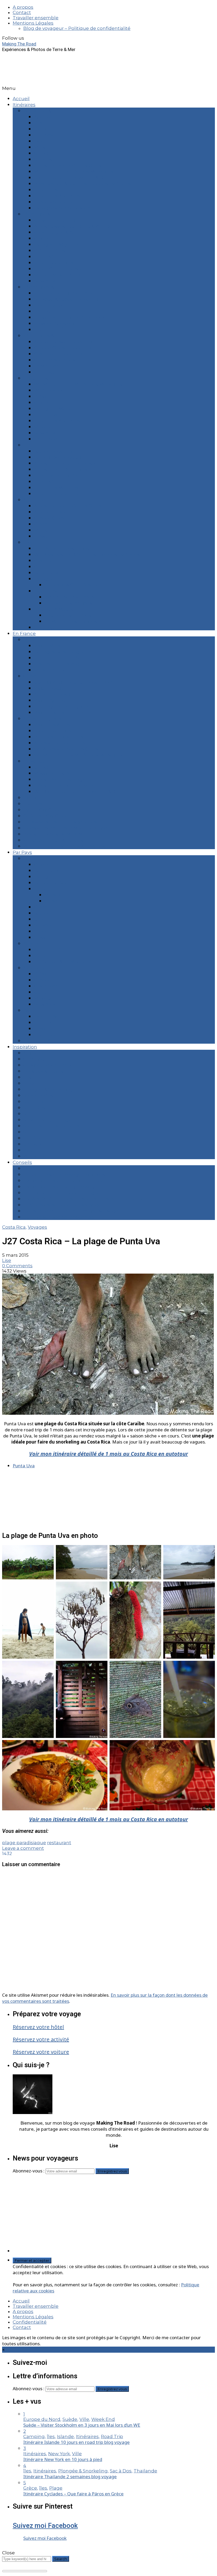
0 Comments (17, 1266)
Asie (28, 1010)
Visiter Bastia (49, 688)
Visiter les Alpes (52, 725)
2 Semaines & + (40, 287)
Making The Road (19, 44)
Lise (7, 1260)
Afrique (32, 944)
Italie (39, 919)
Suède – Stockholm (56, 202)
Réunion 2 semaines (68, 615)
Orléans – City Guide (46, 816)
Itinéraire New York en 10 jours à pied (63, 2459)
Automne (34, 500)
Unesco (32, 1144)
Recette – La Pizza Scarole (63, 658)
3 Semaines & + (40, 336)
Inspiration (25, 1047)
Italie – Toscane (51, 190)
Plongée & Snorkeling (48, 1089)
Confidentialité (30, 2322)
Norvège (44, 925)
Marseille (44, 147)
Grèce (41, 524)
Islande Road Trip (54, 451)
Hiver (29, 542)
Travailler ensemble (36, 18)
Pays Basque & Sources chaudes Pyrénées (82, 184)
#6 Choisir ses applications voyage (62, 1205)
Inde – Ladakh (50, 305)
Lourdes (43, 135)
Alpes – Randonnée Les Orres (68, 165)
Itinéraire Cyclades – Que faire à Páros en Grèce (73, 2494)
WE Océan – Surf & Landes (53, 840)
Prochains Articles (44, 1041)
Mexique (44, 998)
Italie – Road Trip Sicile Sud (64, 293)
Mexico (42, 427)
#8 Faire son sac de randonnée (59, 1217)
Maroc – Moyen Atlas (57, 275)
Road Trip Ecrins (53, 731)
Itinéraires (24, 105)
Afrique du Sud (51, 950)
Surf (28, 1132)
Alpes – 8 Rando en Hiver (62, 743)
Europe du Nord (52, 883)
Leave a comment (23, 1848)
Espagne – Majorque (57, 244)
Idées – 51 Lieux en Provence (66, 785)
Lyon (39, 141)
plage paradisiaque (24, 1843)
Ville (28, 1150)
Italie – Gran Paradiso (57, 269)
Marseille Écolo (51, 670)
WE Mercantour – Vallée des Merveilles (78, 384)
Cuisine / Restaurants (48, 1065)
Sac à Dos (34, 1108)
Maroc (41, 530)
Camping (34, 1059)
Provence (34, 761)
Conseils (22, 1162)
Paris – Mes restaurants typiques (60, 822)
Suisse (41, 937)
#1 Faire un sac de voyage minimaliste (67, 1174)
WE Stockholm (51, 390)
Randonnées (38, 1095)
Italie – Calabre (51, 257)
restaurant (59, 1843)
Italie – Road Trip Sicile (59, 475)
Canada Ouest (50, 518)
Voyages (37, 1227)
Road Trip (34, 1102)
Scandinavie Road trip (59, 457)
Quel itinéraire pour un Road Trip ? (73, 682)
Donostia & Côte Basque (72, 585)
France (42, 889)
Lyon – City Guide (43, 810)
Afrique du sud (51, 512)
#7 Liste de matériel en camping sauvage (71, 1211)
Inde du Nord (49, 591)
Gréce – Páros (49, 251)
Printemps (36, 378)
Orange (42, 153)
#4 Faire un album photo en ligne (62, 1193)
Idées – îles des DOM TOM (53, 834)
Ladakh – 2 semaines (68, 603)
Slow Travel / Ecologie (48, 1120)
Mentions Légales (33, 23)
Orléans (43, 159)
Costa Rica (46, 561)
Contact (22, 12)
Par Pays (22, 852)
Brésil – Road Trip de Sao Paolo (69, 317)
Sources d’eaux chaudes (51, 1126)
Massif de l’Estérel (54, 773)
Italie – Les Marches (56, 488)
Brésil (40, 396)
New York (45, 281)
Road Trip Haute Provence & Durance (77, 178)
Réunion (44, 311)
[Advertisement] (114, 2216)
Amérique (35, 968)
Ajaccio (42, 117)
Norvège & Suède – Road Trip (67, 299)
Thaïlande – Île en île (58, 330)
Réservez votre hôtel (38, 2027)
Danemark (46, 573)
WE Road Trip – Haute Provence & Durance (83, 792)
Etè (27, 445)
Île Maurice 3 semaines (71, 621)
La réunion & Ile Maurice (61, 962)
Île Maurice (46, 366)
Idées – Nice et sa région (62, 779)
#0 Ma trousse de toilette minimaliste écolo (73, 1168)
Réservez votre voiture (41, 2052)
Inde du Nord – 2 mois (70, 597)
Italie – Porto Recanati (59, 494)
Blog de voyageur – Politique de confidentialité (77, 28)
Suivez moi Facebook (45, 2526)
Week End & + (39, 111)
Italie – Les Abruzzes (57, 196)
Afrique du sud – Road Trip (64, 342)
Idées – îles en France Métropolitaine (65, 828)
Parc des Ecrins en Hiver (61, 737)
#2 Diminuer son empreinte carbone (66, 1181)
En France (24, 633)
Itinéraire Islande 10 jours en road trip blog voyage (76, 2442)
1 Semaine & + (39, 214)
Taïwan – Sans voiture (59, 323)
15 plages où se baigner (61, 652)
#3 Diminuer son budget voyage (60, 1187)
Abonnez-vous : (29, 2171)
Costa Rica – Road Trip (59, 354)
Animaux (34, 1053)
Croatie (42, 238)
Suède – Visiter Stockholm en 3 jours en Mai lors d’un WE (82, 2425)
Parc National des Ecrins (62, 548)
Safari (30, 1114)
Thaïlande (46, 439)
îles (27, 1077)
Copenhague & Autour (60, 232)
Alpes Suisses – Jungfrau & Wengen (75, 226)
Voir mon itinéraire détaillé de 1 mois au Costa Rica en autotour (108, 1454)
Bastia (41, 123)
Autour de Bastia (53, 694)
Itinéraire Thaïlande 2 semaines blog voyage (70, 2476)
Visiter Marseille (52, 646)
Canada (43, 980)
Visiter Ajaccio (50, 700)
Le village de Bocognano (62, 706)
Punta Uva (24, 1466)
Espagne (44, 579)
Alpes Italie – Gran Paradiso (64, 463)
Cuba (40, 567)
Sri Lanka (44, 372)
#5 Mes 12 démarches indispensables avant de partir (83, 1199)
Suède (41, 931)
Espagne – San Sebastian (62, 208)
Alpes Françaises (42, 719)
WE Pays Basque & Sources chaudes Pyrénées (87, 554)
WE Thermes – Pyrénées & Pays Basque (69, 846)
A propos (23, 7)
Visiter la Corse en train (60, 713)
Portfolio (33, 1138)
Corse (30, 676)
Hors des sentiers (43, 1071)
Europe (32, 858)
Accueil (21, 99)
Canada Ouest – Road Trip (64, 348)
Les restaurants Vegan (60, 664)
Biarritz (42, 129)
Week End (35, 1156)
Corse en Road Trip (56, 220)
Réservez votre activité (41, 2039)
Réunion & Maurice (55, 609)
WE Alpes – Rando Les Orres (66, 749)
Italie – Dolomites (54, 263)
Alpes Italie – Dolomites (61, 469)
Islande (42, 913)
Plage (30, 1083)
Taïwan (42, 536)
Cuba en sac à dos (55, 360)
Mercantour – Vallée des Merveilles (74, 172)
